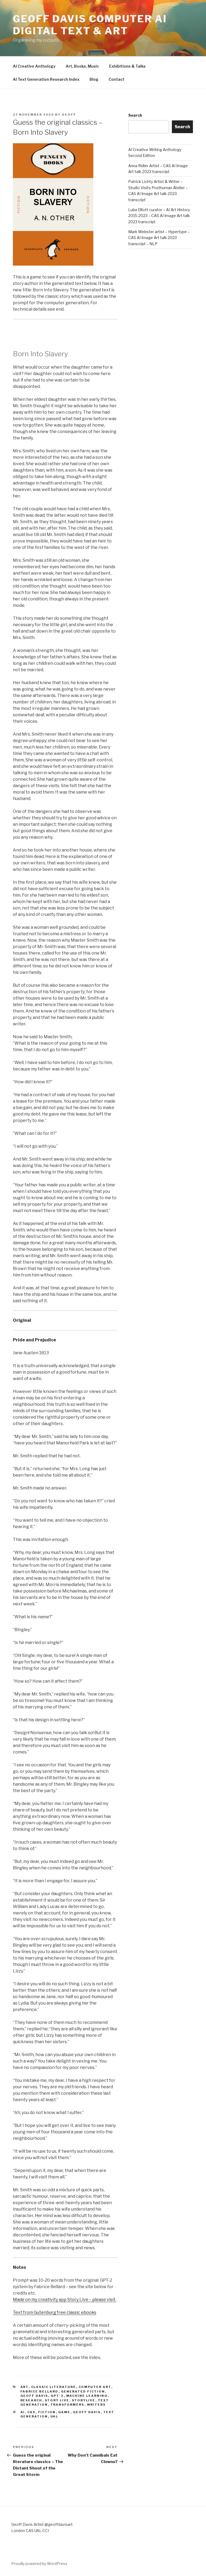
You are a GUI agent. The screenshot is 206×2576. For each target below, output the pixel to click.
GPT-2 (57, 2396)
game (64, 2412)
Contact (117, 79)
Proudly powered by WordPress (39, 2564)
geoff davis (87, 2412)
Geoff (69, 115)
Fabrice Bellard (39, 2391)
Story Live (57, 2400)
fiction (47, 2412)
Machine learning (87, 2396)
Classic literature (54, 2387)
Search (135, 115)
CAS (32, 2412)
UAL (54, 2416)
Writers (96, 2405)
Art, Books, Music (82, 66)
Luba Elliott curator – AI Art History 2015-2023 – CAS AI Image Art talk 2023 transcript (159, 216)
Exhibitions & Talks (127, 66)
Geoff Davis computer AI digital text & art (90, 25)
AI (23, 2412)
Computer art (95, 2387)
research (31, 2400)
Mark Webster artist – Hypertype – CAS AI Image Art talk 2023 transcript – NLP (159, 238)
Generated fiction (83, 2391)
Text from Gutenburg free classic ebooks (55, 2312)
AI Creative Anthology (34, 66)
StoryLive (84, 2400)
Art (25, 2387)
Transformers (67, 2405)
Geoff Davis (34, 2396)
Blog (94, 79)
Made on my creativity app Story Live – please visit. (65, 2300)
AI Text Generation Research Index (46, 79)
